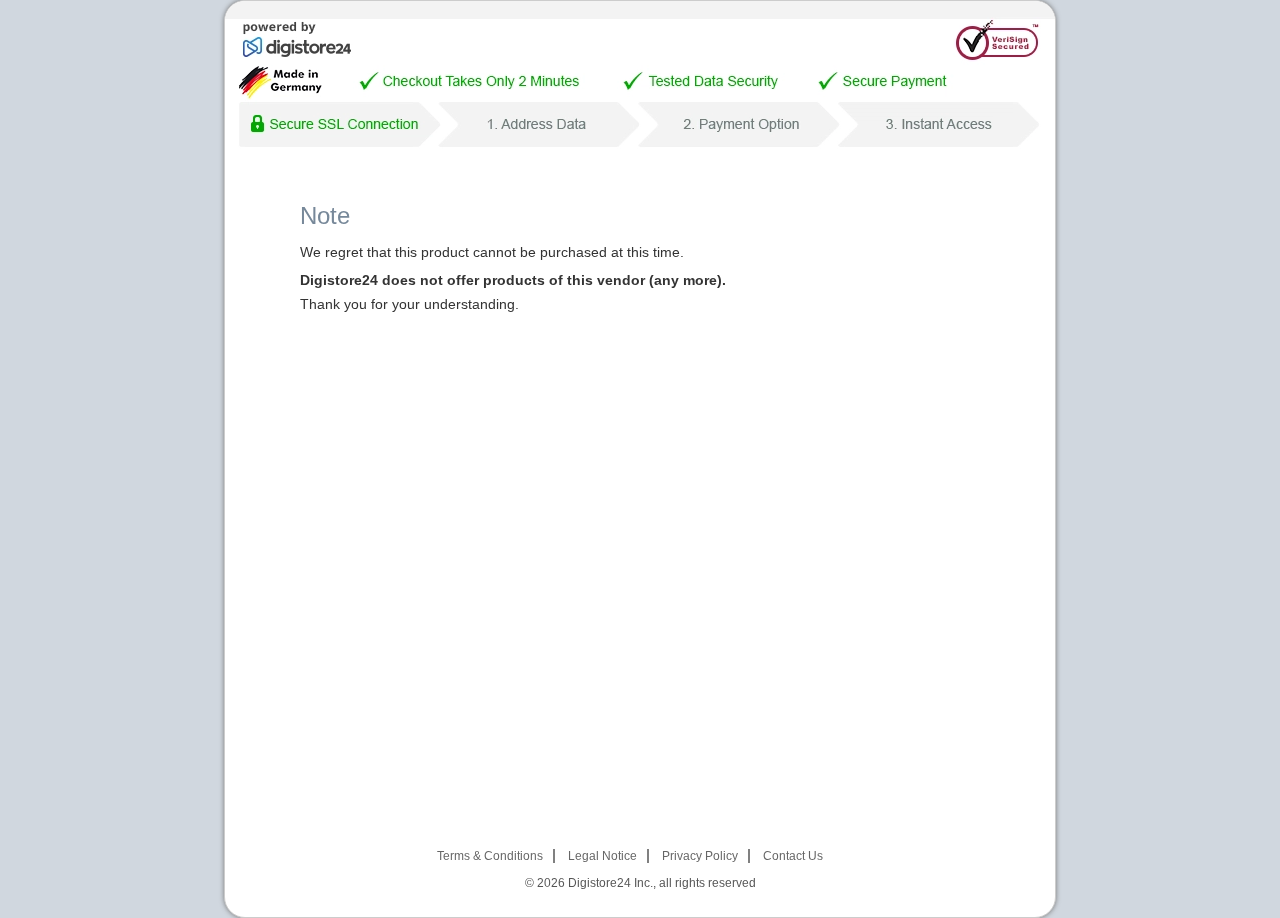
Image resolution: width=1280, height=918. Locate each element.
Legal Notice (602, 856)
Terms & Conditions (490, 856)
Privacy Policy (700, 856)
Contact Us (793, 856)
